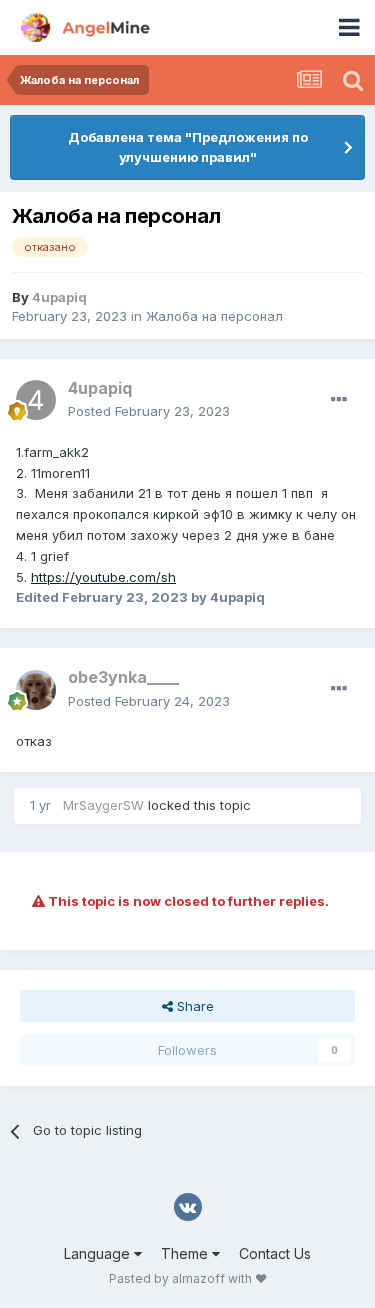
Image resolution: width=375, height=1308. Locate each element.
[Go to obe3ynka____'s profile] (36, 690)
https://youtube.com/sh (103, 577)
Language (99, 1253)
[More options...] (339, 400)
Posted (149, 411)
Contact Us (275, 1253)
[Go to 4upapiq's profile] (36, 400)
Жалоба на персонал (214, 316)
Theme (186, 1253)
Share (193, 1006)
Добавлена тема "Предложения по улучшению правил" (188, 147)
